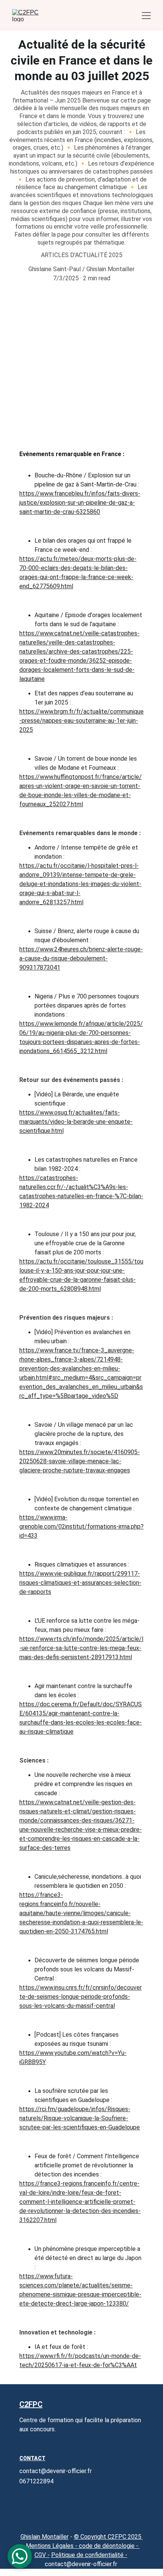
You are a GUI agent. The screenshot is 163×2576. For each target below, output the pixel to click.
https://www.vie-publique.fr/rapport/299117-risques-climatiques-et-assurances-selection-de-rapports (80, 1583)
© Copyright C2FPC (101, 2537)
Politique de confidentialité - (89, 2555)
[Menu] (146, 16)
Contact (32, 2458)
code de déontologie (107, 2546)
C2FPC (31, 2404)
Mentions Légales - (51, 2546)
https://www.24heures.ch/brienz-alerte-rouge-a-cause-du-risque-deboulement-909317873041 (81, 958)
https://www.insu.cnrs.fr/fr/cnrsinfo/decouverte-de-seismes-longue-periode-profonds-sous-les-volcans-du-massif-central (81, 1997)
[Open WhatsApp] (20, 2556)
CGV (40, 2555)
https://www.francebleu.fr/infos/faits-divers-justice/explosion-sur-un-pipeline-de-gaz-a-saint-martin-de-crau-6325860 (80, 503)
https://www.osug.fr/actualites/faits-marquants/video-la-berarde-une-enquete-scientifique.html (76, 1122)
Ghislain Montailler (45, 2537)
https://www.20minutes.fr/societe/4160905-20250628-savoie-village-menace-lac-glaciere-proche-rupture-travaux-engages (80, 1461)
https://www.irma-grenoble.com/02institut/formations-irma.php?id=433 (81, 1526)
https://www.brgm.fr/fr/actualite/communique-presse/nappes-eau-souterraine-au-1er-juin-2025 (81, 721)
